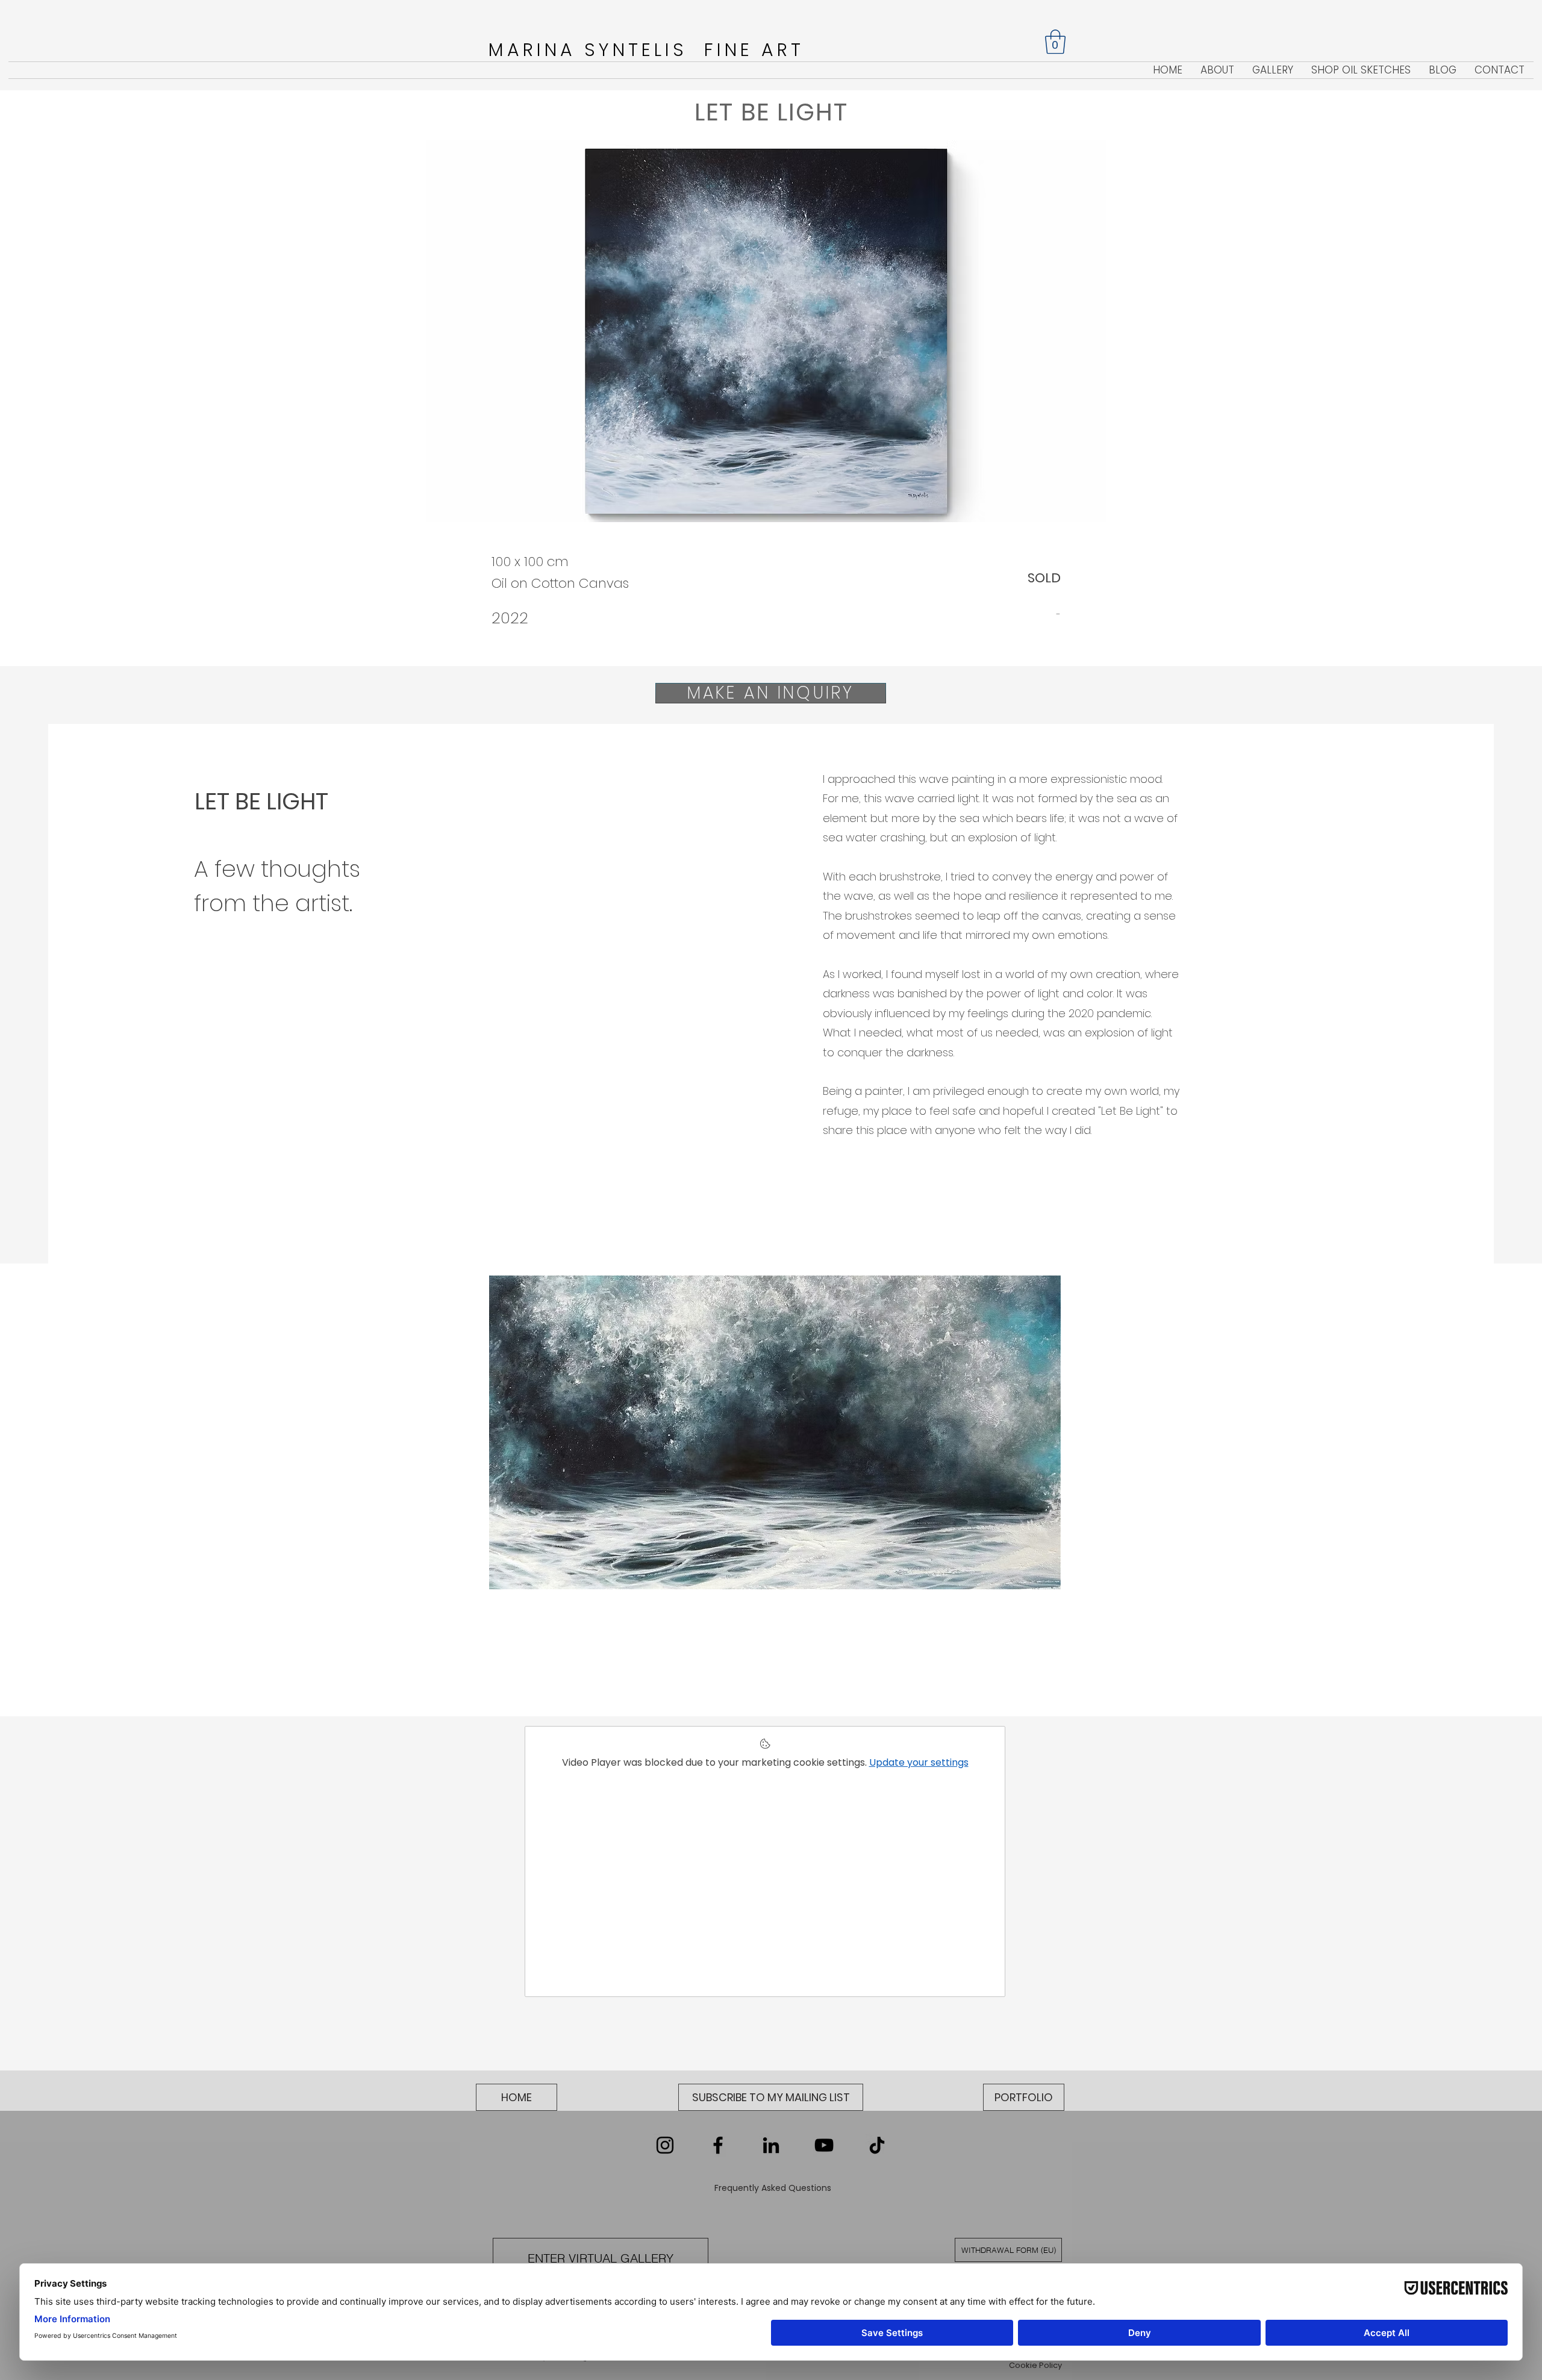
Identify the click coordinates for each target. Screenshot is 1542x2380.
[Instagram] (665, 2145)
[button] (1055, 42)
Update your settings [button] (919, 1762)
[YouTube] (824, 2145)
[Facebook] (718, 2145)
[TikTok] (877, 2145)
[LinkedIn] (771, 2145)
